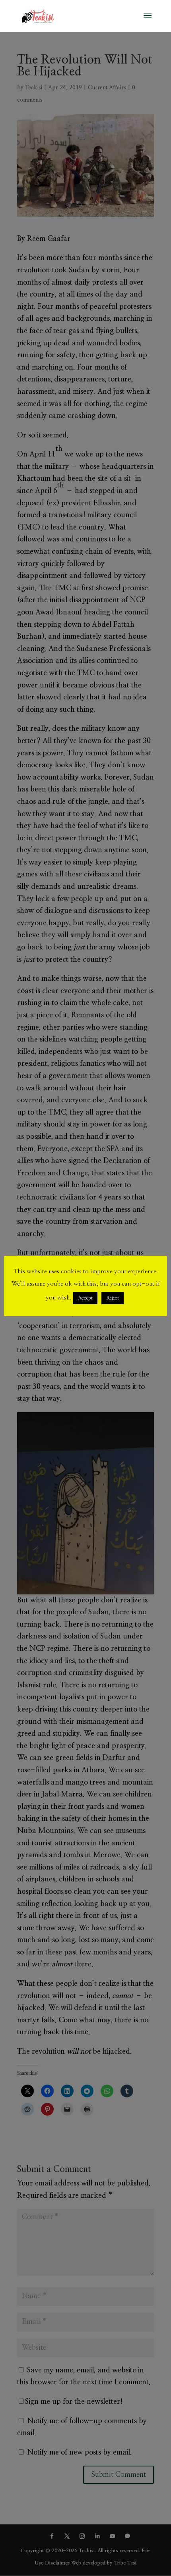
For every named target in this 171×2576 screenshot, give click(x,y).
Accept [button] (85, 1298)
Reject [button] (113, 1298)
